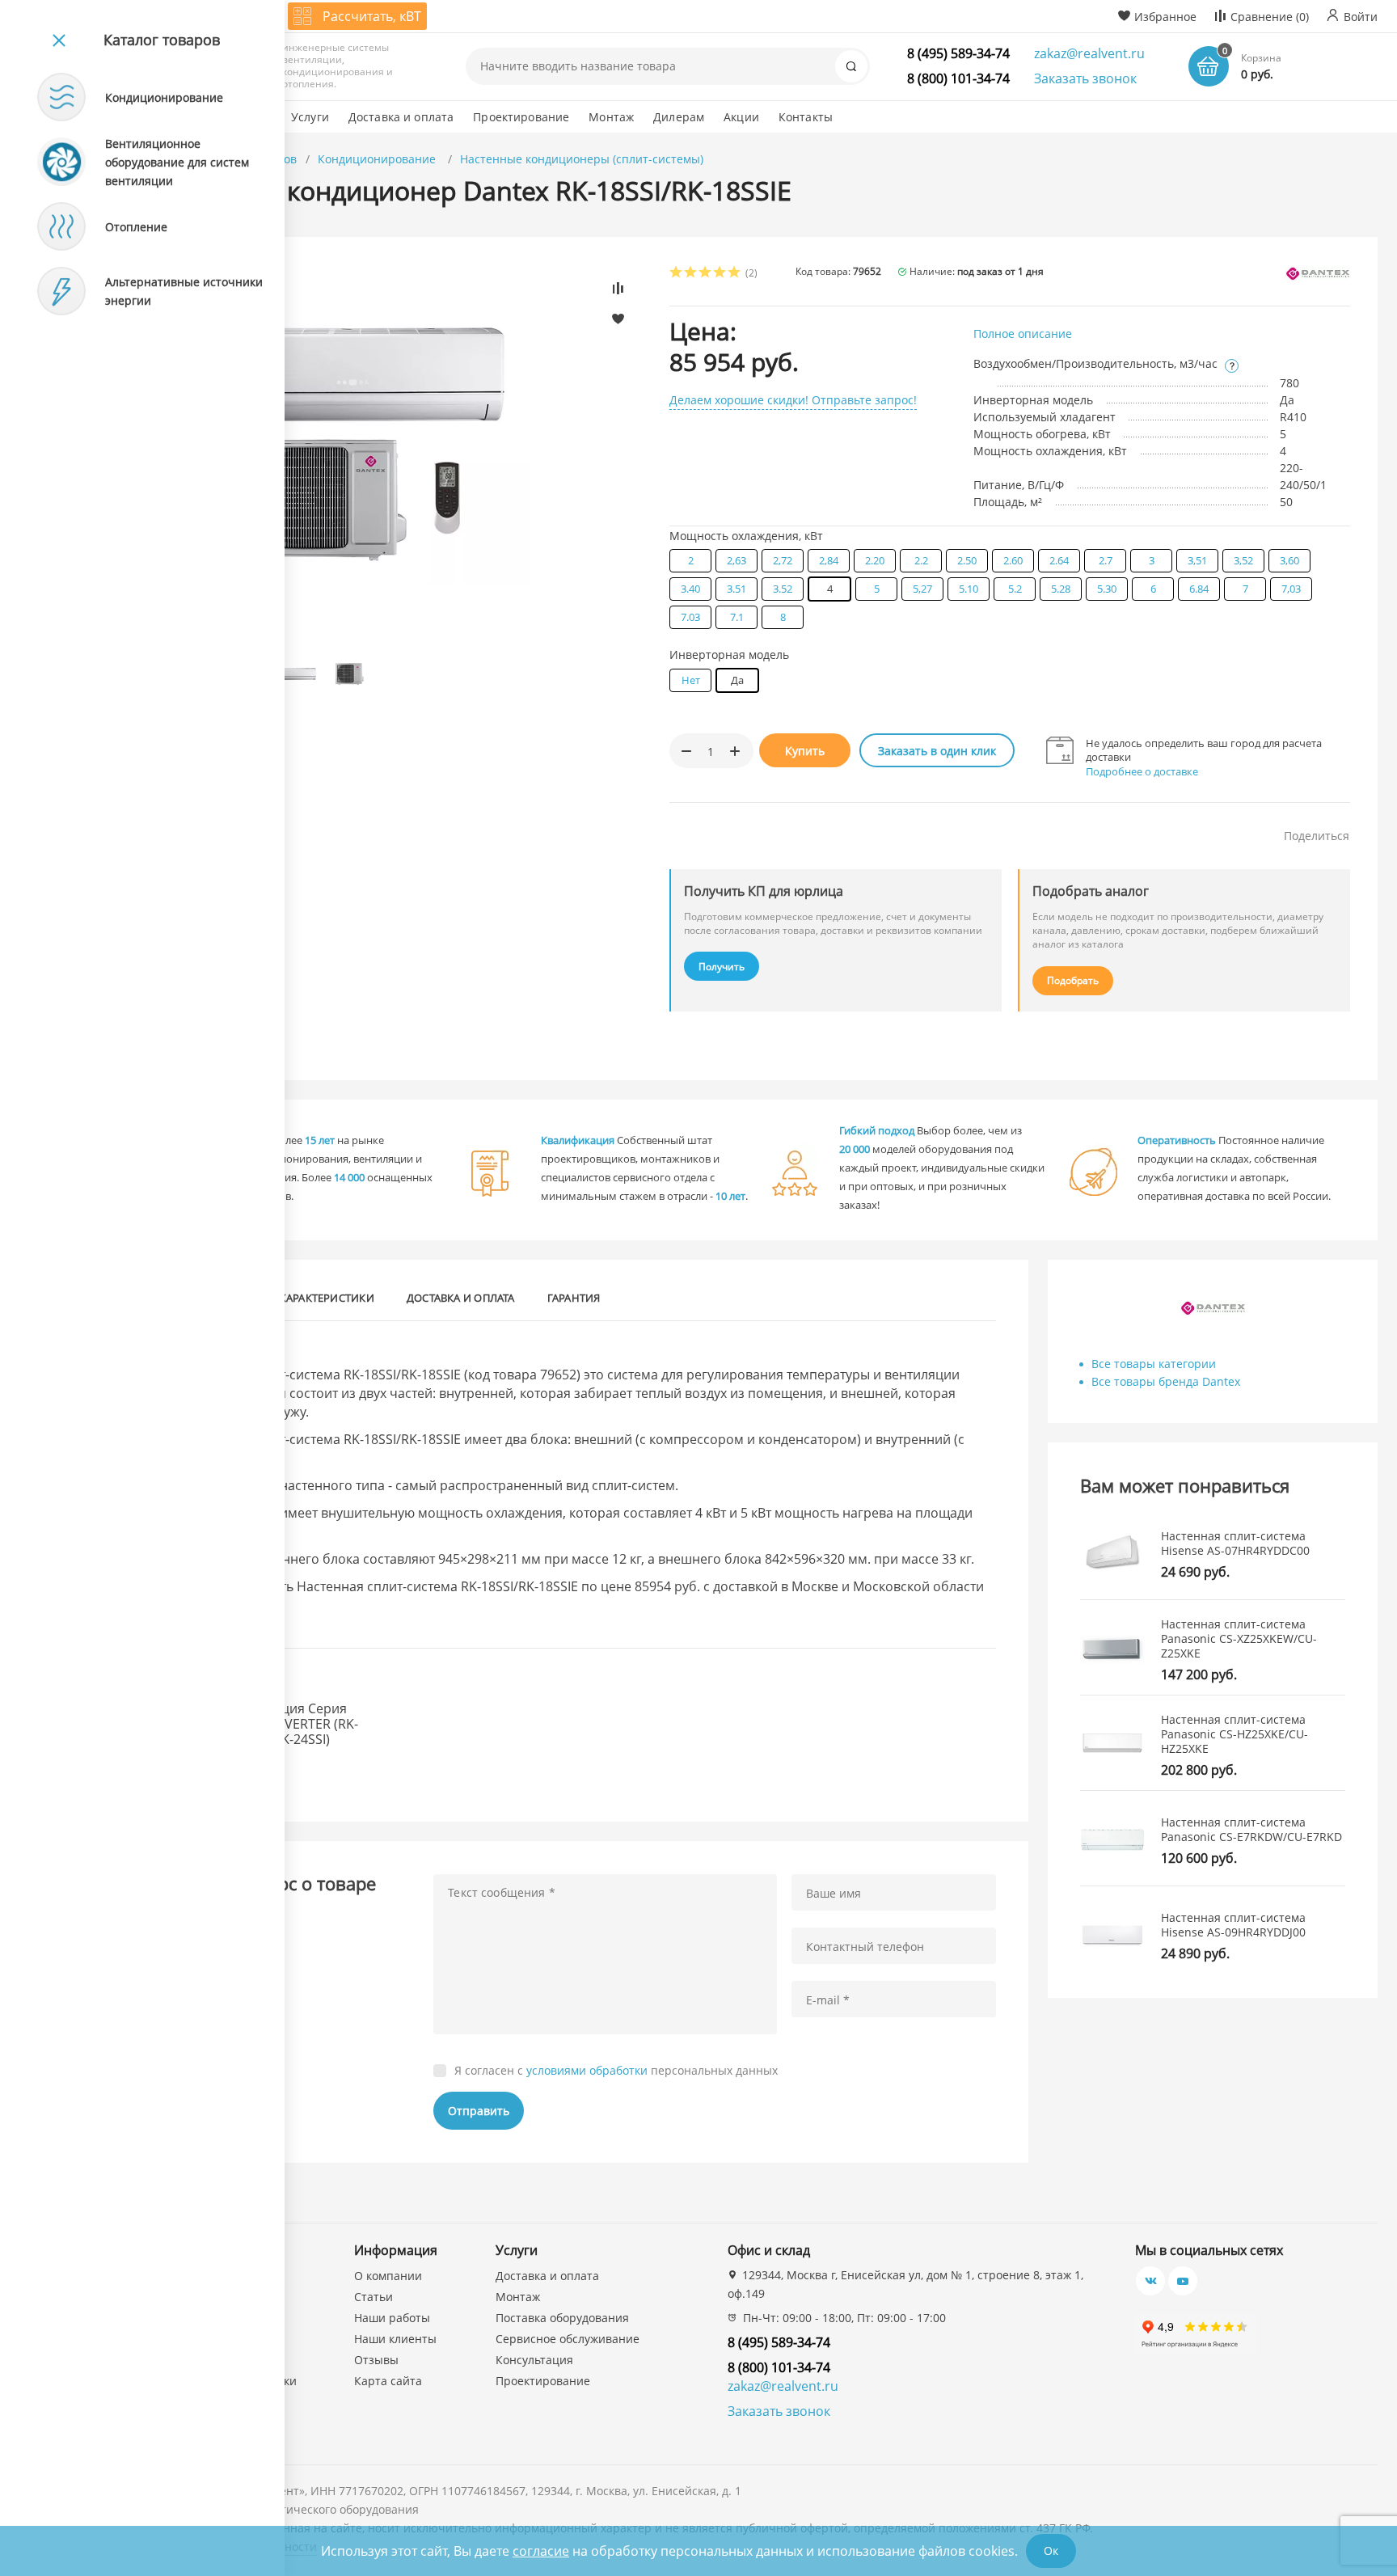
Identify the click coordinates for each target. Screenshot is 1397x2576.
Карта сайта (388, 2381)
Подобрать (1073, 980)
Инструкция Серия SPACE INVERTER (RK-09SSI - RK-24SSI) (294, 1725)
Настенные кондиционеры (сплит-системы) (582, 159)
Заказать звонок (1085, 78)
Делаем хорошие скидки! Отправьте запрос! (793, 400)
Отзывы (376, 2360)
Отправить (479, 2111)
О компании (388, 2276)
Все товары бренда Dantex (1166, 1381)
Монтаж (518, 2297)
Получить (722, 967)
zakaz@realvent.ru (1089, 53)
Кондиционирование (378, 159)
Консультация (534, 2360)
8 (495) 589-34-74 (958, 53)
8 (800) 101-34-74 (958, 78)
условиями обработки (587, 2070)
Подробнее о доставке (1142, 771)
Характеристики (327, 1298)
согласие (541, 2551)
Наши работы (392, 2318)
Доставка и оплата (461, 1298)
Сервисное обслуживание (568, 2339)
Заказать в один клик (937, 751)
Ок (1051, 2551)
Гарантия (574, 1298)
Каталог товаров (162, 40)
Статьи (374, 2297)
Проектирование (543, 2381)
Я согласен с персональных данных (616, 2071)
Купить (805, 751)
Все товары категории (1154, 1364)
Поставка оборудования (562, 2318)
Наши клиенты (395, 2339)
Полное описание (1023, 334)
